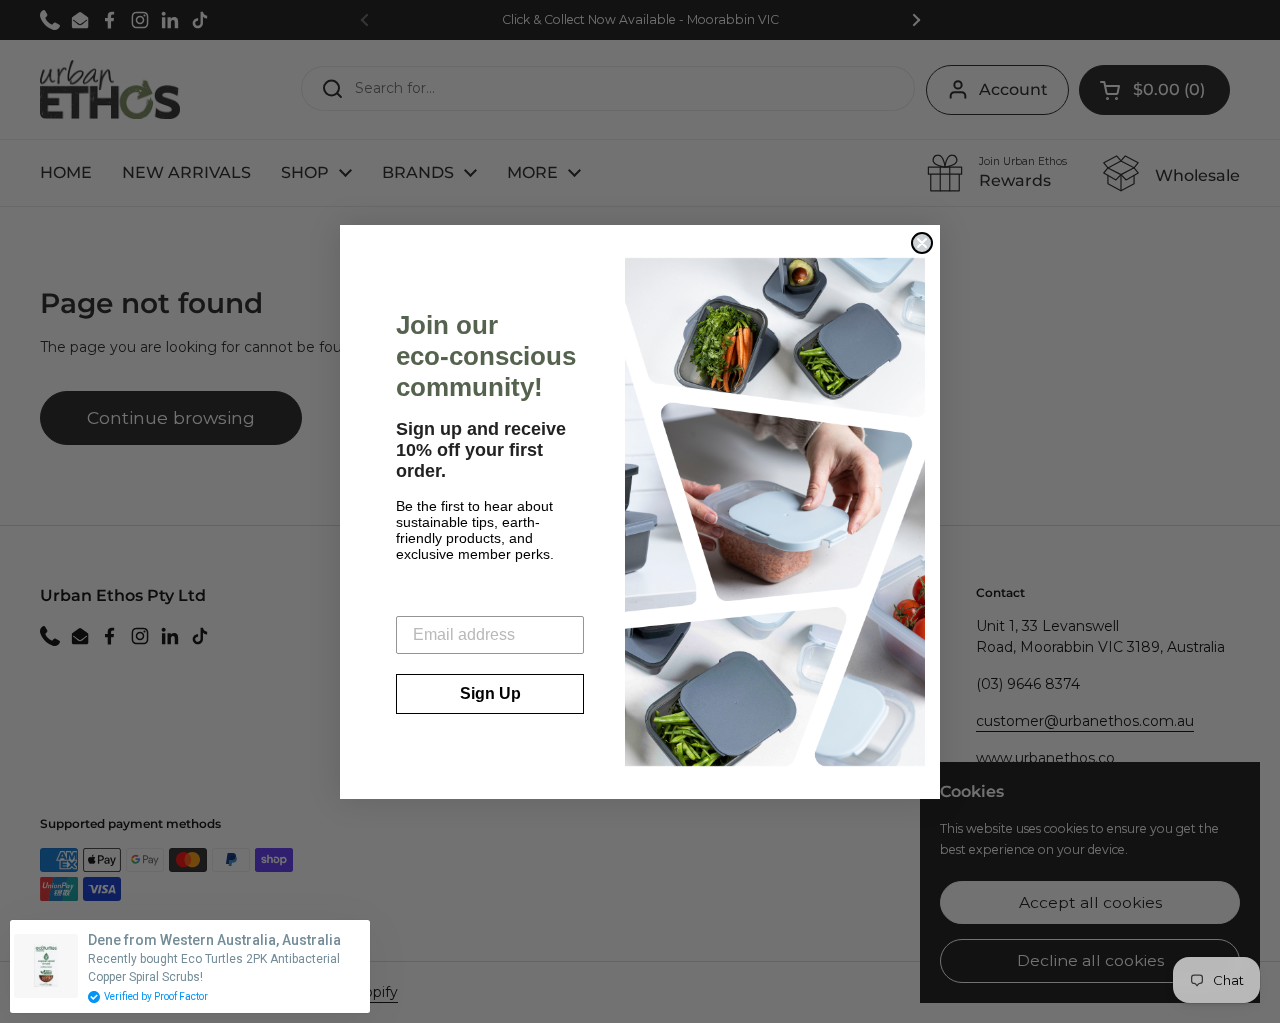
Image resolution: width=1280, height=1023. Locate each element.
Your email (436, 600)
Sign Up (490, 693)
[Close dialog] (922, 243)
